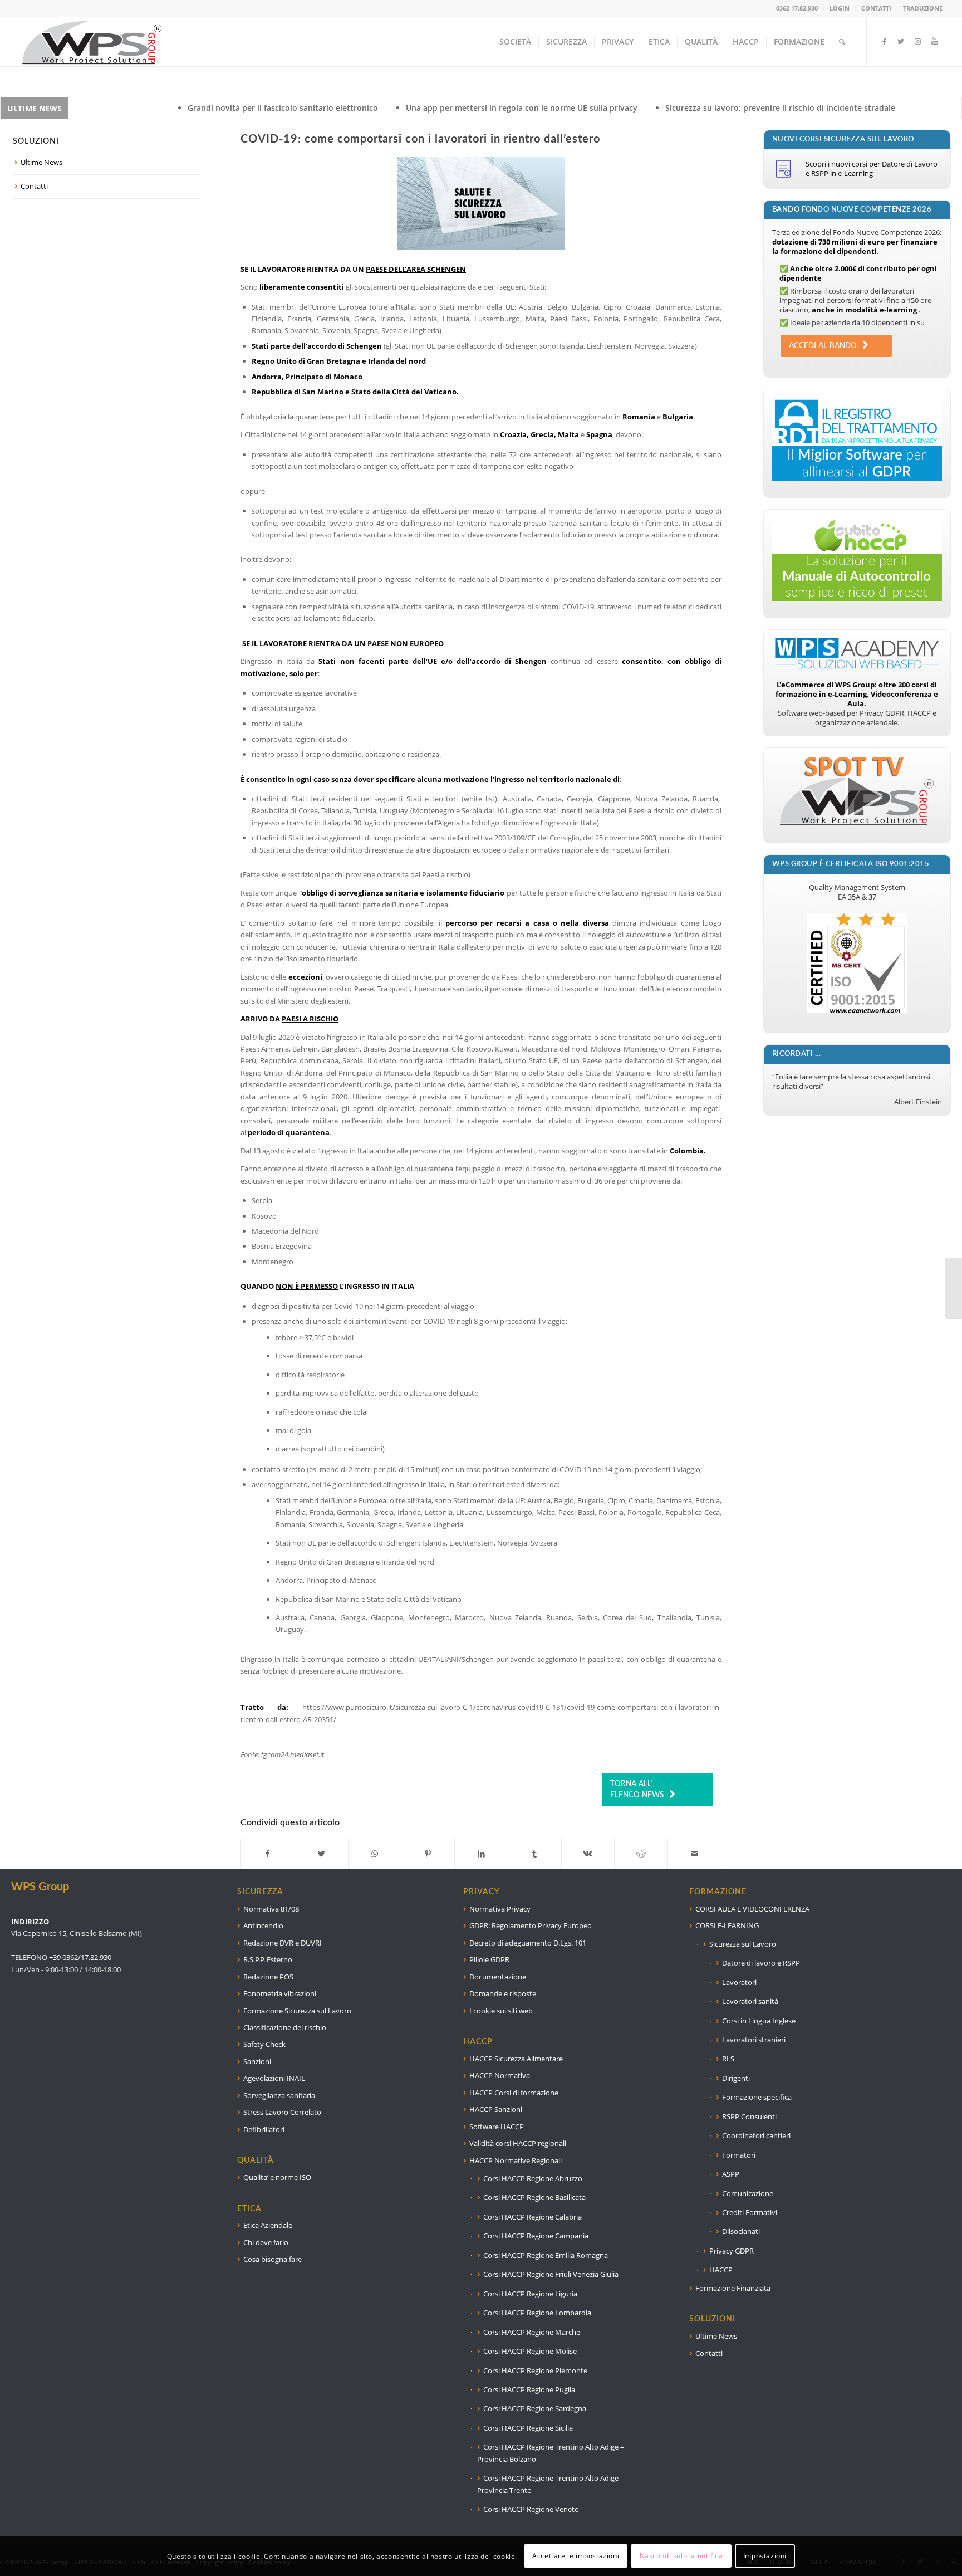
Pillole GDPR (489, 1959)
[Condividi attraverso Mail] (694, 1854)
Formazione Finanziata (733, 2288)
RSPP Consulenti (749, 2116)
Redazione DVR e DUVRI (283, 1943)
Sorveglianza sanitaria (279, 2095)
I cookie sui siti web (501, 2011)
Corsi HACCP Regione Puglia (529, 2389)
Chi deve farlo (266, 2242)
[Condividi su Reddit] (641, 1854)
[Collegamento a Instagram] (917, 41)
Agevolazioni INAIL (274, 2078)
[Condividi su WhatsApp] (375, 1854)
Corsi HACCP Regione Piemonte (535, 2370)
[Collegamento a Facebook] (884, 41)
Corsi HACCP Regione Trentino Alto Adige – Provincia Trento (551, 2484)
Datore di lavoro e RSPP (761, 1963)
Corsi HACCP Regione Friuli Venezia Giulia (551, 2274)
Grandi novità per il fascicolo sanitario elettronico (110, 108)
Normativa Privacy (500, 1909)
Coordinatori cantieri (756, 2135)
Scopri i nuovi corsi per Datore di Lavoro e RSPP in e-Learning (872, 168)
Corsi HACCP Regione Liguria (530, 2294)
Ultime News (41, 162)
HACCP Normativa (500, 2075)
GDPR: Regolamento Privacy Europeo (531, 1925)
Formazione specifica (757, 2097)
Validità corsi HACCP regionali (518, 2143)
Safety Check (264, 2044)
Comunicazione (748, 2193)
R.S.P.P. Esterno (268, 1959)
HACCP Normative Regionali (516, 2160)
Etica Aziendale (268, 2225)
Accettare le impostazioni (576, 2556)
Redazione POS (268, 1977)
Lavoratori (739, 1982)
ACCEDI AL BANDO (823, 346)
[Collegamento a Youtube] (934, 41)
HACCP (721, 2270)
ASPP (731, 2174)
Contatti (34, 186)
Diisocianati (741, 2231)
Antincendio (263, 1925)
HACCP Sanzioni (496, 2109)
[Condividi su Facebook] (268, 1854)
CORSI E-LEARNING (727, 1925)
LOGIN (840, 8)
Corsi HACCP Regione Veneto (531, 2509)
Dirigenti (736, 2078)
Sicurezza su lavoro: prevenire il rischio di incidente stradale (608, 108)
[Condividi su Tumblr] (535, 1854)
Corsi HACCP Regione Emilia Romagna (546, 2255)
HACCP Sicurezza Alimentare (516, 2059)
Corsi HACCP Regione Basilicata (534, 2197)
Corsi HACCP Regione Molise (530, 2351)
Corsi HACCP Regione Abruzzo (533, 2178)
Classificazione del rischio (285, 2027)
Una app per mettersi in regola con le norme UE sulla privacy (349, 108)
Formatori (739, 2155)
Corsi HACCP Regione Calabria (532, 2217)
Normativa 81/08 (271, 1909)
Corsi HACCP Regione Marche (532, 2332)
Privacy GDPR (732, 2251)
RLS (728, 2059)
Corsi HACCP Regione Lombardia (537, 2313)
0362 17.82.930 (797, 8)
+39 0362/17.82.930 (80, 1957)
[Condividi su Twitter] (322, 1854)
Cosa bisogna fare (273, 2259)
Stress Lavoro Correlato (282, 2112)
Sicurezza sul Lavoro (743, 1944)
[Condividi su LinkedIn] (481, 1854)
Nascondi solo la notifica (681, 2556)
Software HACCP (497, 2127)
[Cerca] (842, 42)
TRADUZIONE (923, 8)
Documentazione (498, 1977)
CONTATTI (876, 8)
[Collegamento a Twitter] (901, 41)
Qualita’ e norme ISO (277, 2177)
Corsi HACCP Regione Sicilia (528, 2428)
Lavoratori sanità (750, 2001)
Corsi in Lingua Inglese (759, 2021)
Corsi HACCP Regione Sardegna (535, 2408)
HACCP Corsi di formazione (514, 2093)
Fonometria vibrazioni (280, 1993)
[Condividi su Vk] (588, 1854)
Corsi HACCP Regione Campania (536, 2236)
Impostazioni (765, 2556)
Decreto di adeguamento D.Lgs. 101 (528, 1943)
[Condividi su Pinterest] (428, 1854)
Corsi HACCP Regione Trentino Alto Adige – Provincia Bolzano (551, 2453)
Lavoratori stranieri (754, 2040)
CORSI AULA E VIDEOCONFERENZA (752, 1909)
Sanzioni (257, 2061)
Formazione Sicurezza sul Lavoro (297, 2011)
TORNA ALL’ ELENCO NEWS (637, 1790)
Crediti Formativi (750, 2212)
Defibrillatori (264, 2129)
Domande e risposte (503, 1993)
